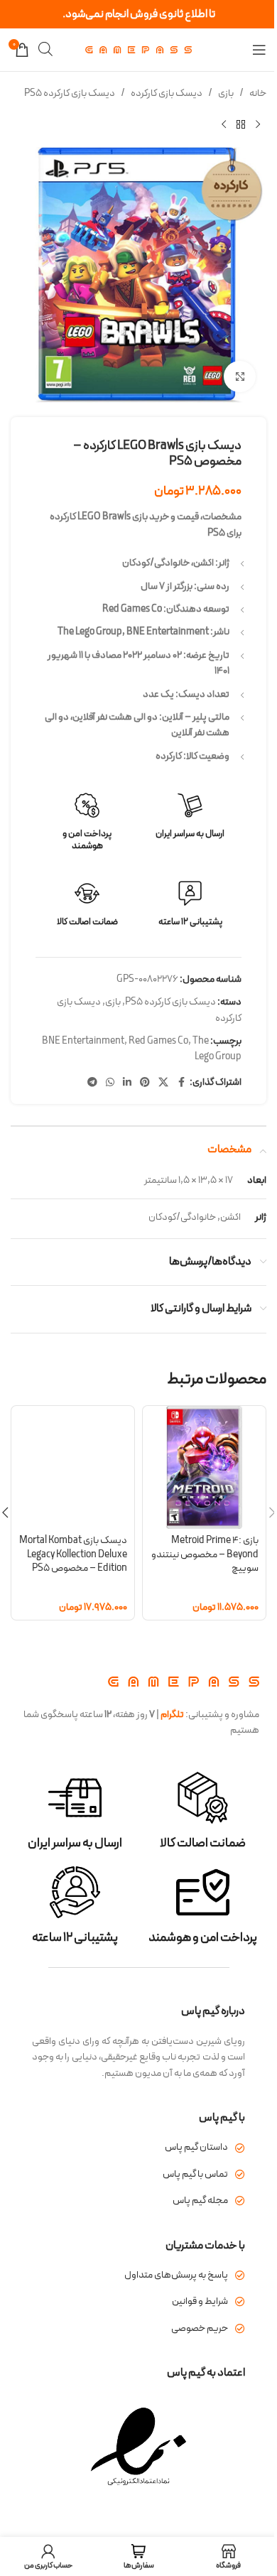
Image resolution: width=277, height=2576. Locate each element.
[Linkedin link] (127, 1083)
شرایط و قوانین (200, 2301)
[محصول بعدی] (224, 124)
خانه (258, 93)
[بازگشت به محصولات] (241, 124)
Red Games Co (158, 1041)
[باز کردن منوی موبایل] (259, 50)
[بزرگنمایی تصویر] (240, 377)
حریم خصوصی (200, 2328)
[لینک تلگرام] (92, 1083)
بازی (226, 93)
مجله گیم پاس (200, 2201)
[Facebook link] (181, 1083)
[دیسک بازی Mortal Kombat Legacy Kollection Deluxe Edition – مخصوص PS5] (73, 1467)
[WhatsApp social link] (110, 1083)
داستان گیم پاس (196, 2147)
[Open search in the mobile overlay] (45, 49)
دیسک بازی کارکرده (167, 93)
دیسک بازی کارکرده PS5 (70, 93)
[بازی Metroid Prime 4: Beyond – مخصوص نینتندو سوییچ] (204, 1467)
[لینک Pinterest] (145, 1083)
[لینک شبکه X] (163, 1083)
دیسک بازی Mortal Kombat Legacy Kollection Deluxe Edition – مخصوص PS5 (73, 1554)
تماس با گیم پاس (195, 2174)
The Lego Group (217, 1049)
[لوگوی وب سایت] (138, 49)
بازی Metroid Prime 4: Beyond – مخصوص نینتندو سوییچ (205, 1554)
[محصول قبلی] (258, 124)
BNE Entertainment (83, 1041)
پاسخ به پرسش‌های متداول (176, 2275)
